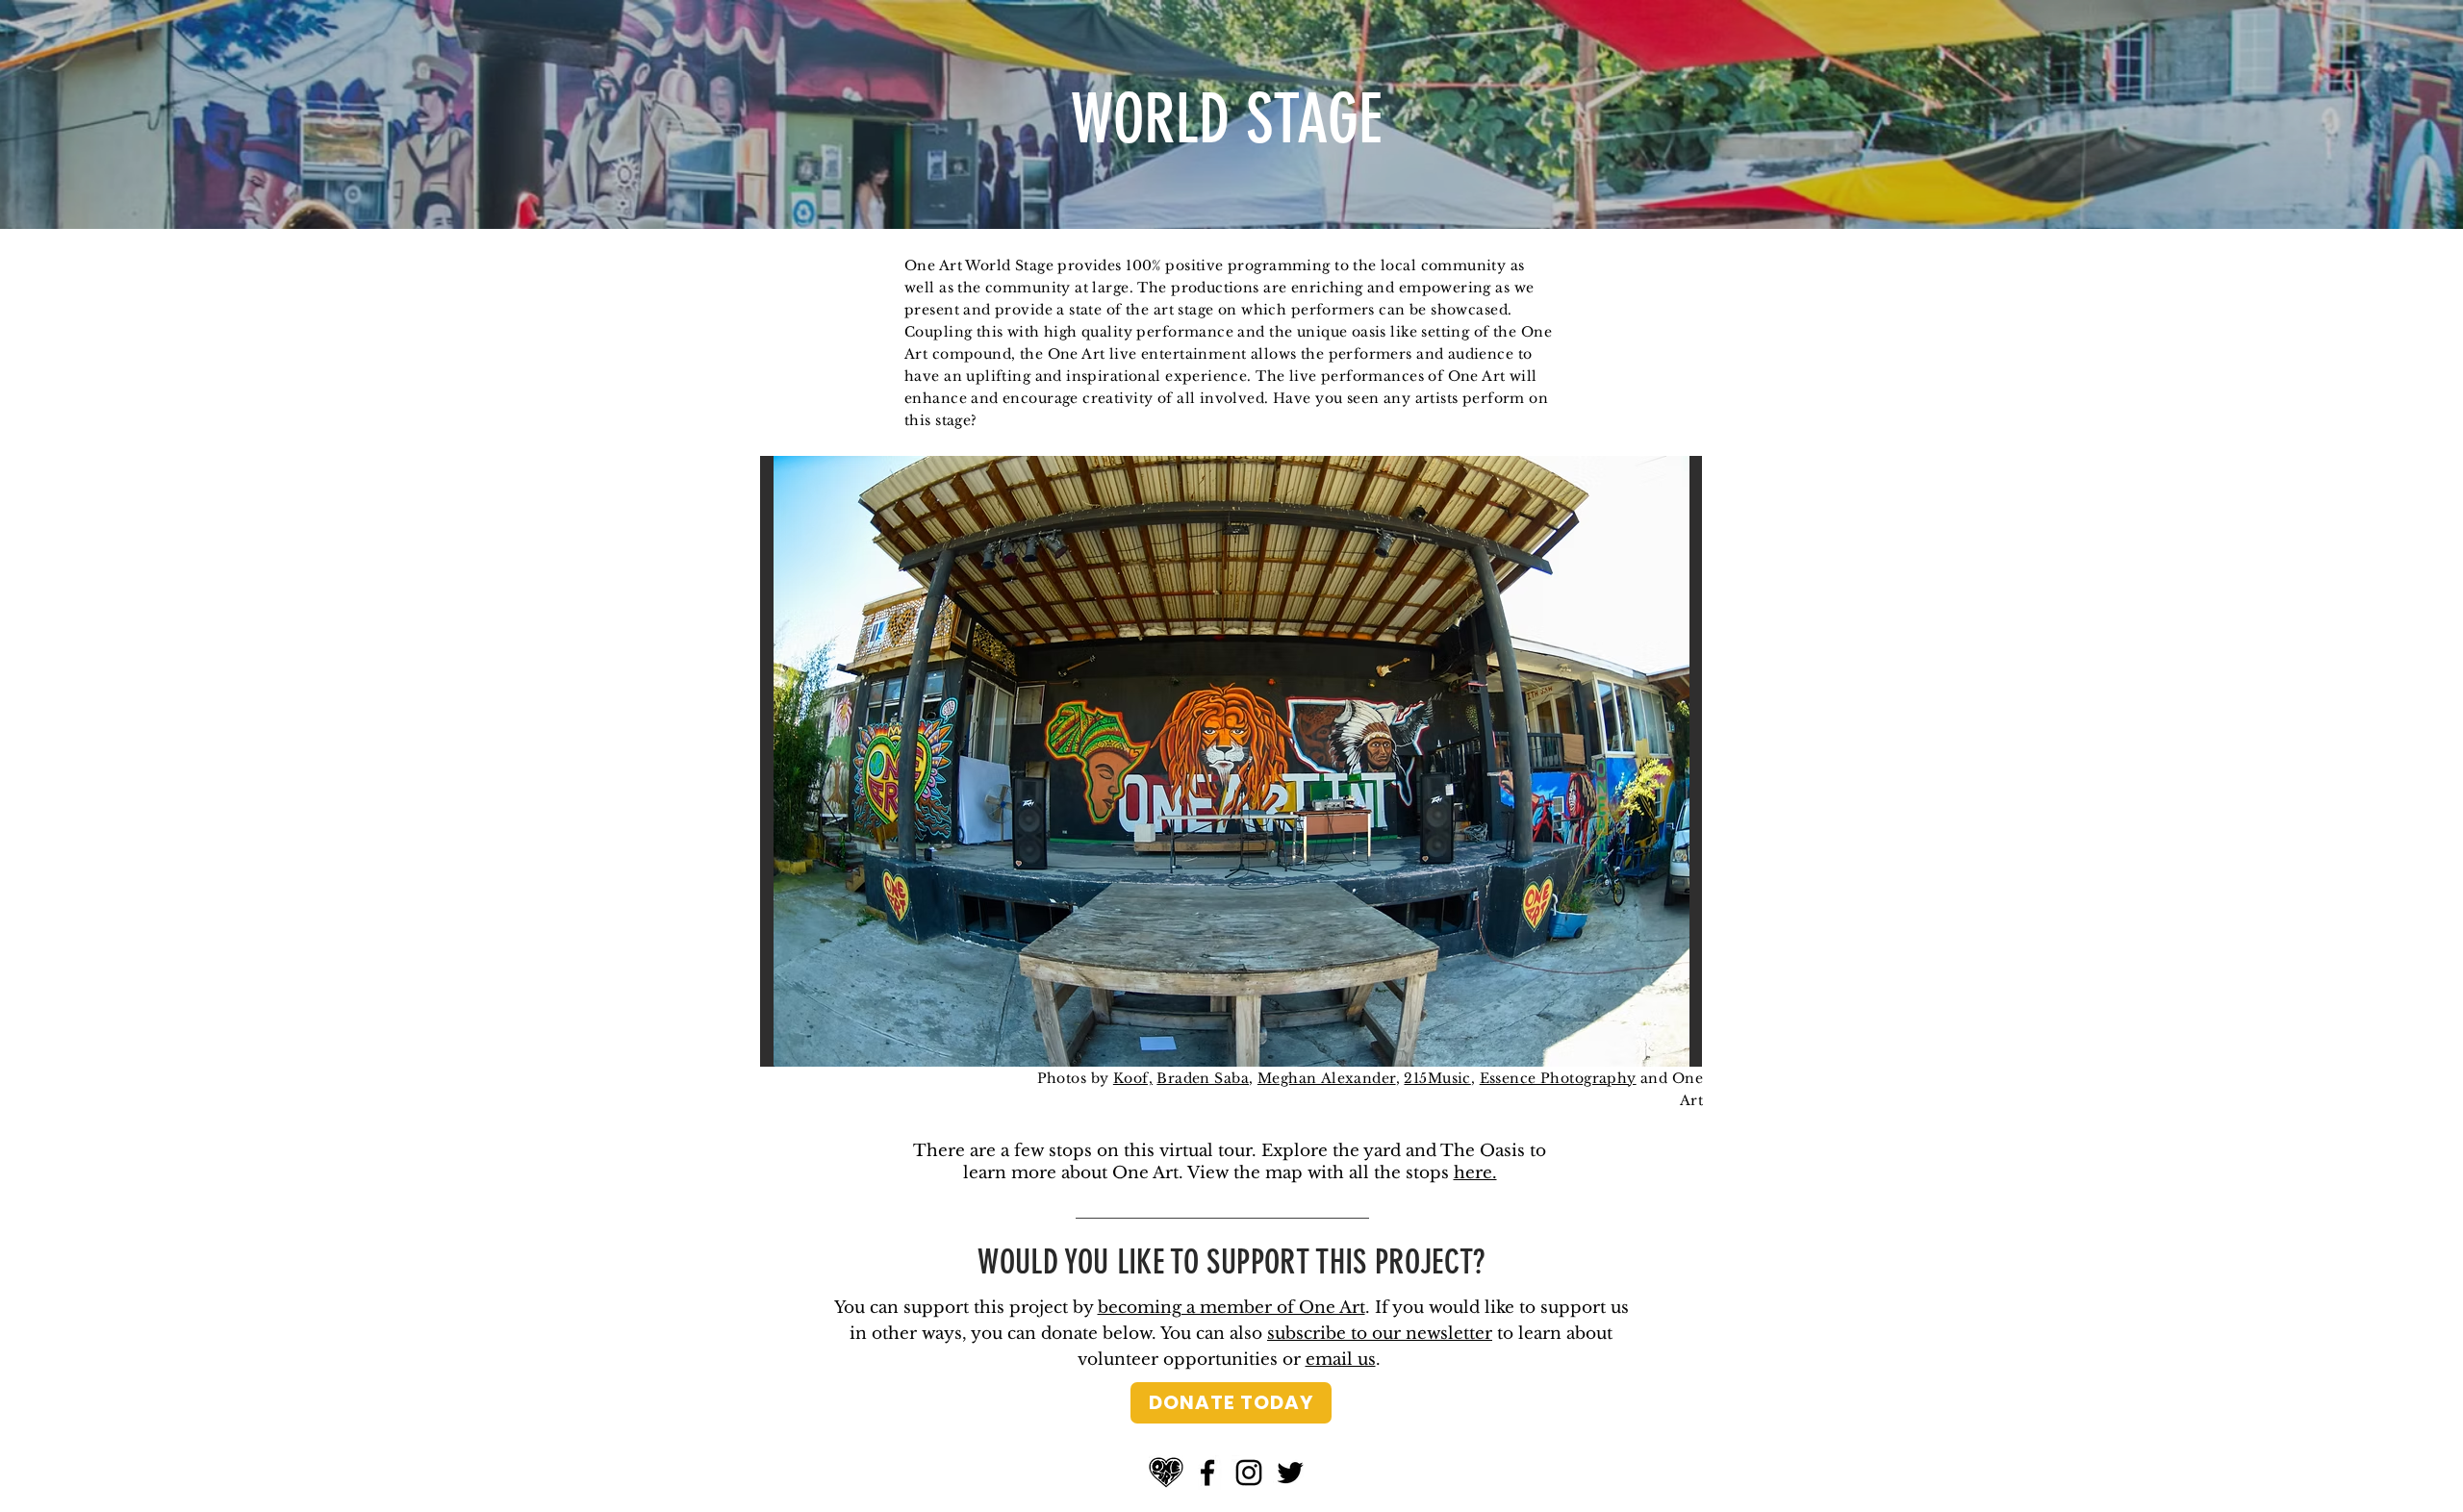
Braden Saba (1203, 1078)
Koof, (1133, 1078)
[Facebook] (1207, 1473)
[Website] (1166, 1473)
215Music (1437, 1078)
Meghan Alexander (1327, 1078)
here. (1475, 1173)
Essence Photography (1558, 1078)
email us (1341, 1360)
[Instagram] (1249, 1473)
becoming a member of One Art (1231, 1308)
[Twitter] (1290, 1473)
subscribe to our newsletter (1380, 1334)
